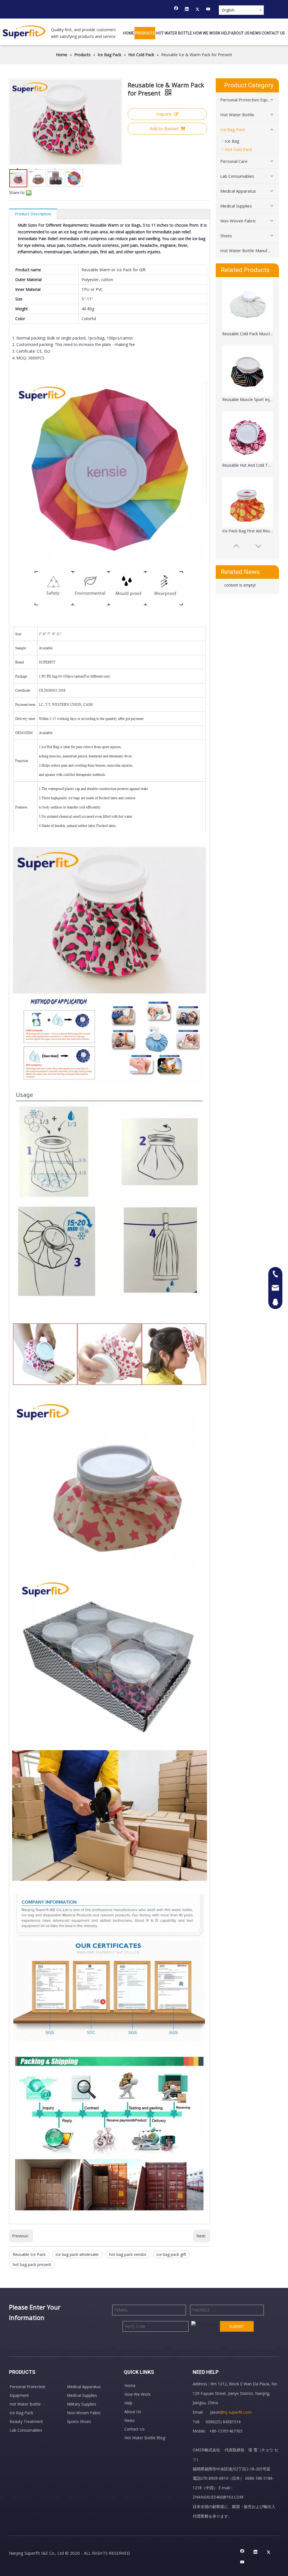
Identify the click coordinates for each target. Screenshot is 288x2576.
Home (130, 2385)
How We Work (137, 2394)
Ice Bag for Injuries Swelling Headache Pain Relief (247, 531)
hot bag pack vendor (128, 2254)
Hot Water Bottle (237, 115)
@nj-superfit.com (236, 2412)
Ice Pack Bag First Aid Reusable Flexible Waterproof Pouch (247, 465)
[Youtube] (208, 10)
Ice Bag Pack (233, 129)
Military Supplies (82, 2404)
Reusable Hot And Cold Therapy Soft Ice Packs (247, 399)
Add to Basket (164, 129)
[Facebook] (176, 10)
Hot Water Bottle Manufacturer (250, 250)
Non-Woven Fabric (238, 221)
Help (128, 2403)
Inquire (164, 114)
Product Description (33, 214)
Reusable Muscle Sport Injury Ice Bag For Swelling (247, 334)
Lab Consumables (237, 176)
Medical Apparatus (238, 191)
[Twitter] (198, 10)
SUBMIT (237, 2326)
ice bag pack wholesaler (77, 2254)
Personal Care (234, 161)
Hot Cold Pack (238, 149)
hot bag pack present (32, 2264)
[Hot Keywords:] (256, 9)
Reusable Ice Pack (29, 2254)
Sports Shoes (79, 2421)
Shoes (226, 236)
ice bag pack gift (171, 2254)
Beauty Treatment (26, 2421)
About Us (133, 2412)
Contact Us (134, 2429)
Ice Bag (232, 141)
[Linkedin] (187, 10)
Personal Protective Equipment (250, 100)
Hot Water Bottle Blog (145, 2438)
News (130, 2420)
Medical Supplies (236, 206)
